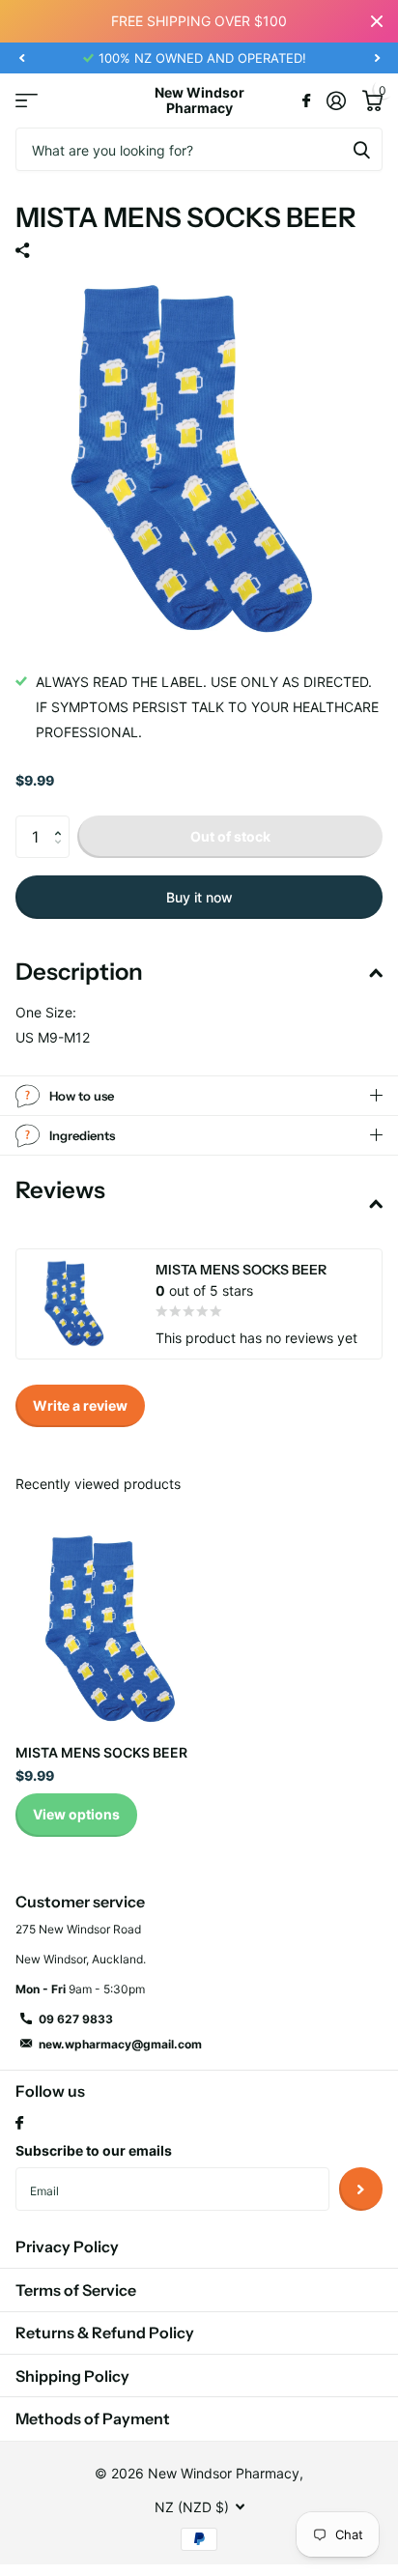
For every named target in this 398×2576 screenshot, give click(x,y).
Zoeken (361, 149)
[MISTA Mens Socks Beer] (114, 1630)
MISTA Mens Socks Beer (101, 1752)
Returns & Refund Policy (105, 2333)
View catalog (27, 101)
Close (377, 21)
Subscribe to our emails (94, 2150)
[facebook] (19, 2124)
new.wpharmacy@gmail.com (120, 2044)
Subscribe (361, 2189)
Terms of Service (76, 2290)
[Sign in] (336, 100)
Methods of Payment (93, 2419)
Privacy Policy (67, 2247)
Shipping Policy (72, 2376)
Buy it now (199, 897)
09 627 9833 (76, 2019)
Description (79, 972)
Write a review (80, 1405)
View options (76, 1814)
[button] (21, 58)
